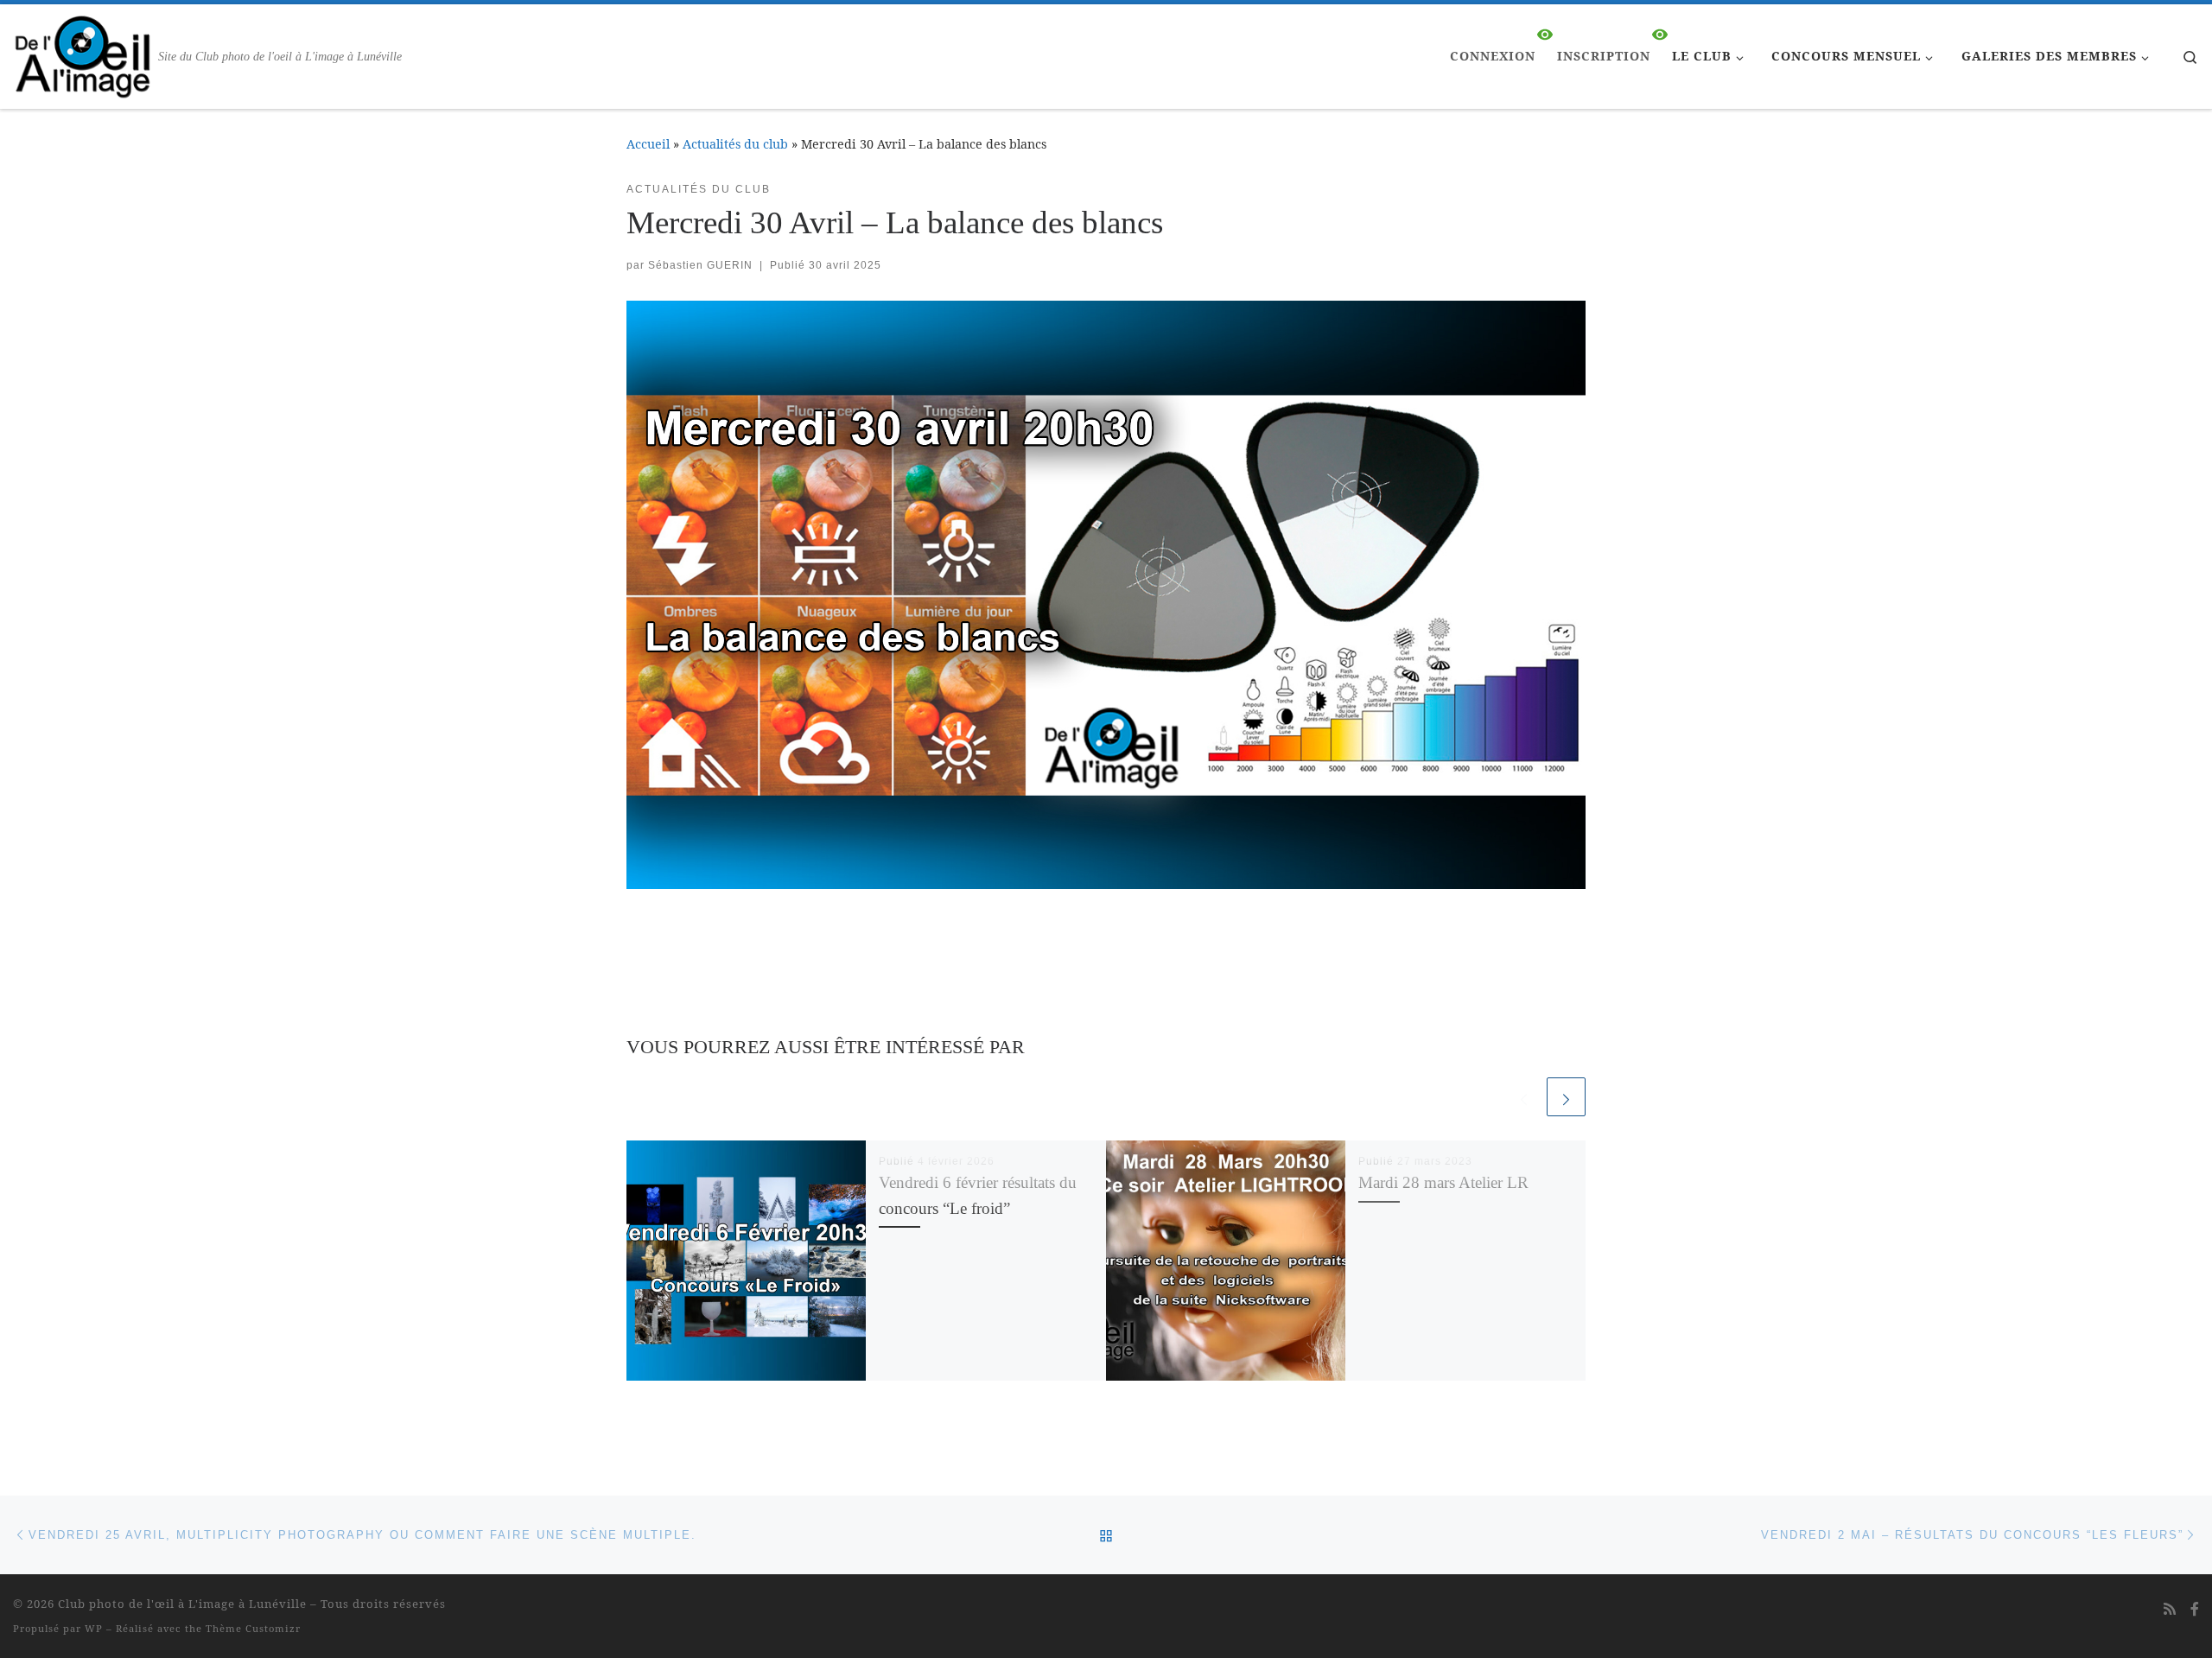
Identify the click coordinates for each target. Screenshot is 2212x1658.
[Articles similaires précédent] (1524, 1097)
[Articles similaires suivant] (1566, 1097)
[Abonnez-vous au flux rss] (2170, 1609)
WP (94, 1628)
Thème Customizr (253, 1628)
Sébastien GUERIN (700, 265)
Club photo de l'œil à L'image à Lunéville (182, 1604)
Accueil (648, 144)
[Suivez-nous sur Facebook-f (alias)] (2195, 1609)
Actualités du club (735, 144)
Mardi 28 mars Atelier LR (1443, 1182)
